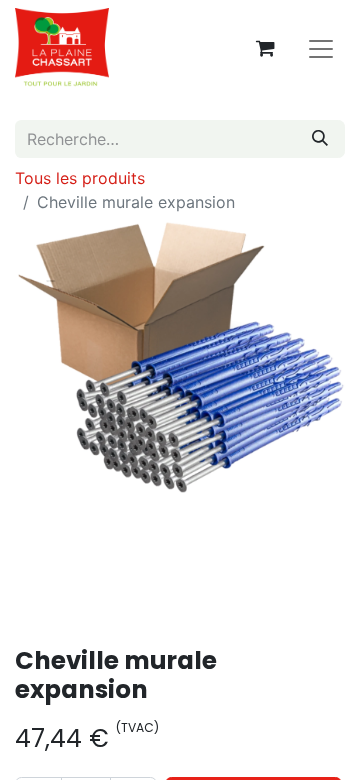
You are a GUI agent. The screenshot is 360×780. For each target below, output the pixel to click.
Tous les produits (80, 178)
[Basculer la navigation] (321, 48)
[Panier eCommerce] (265, 48)
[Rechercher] (320, 139)
